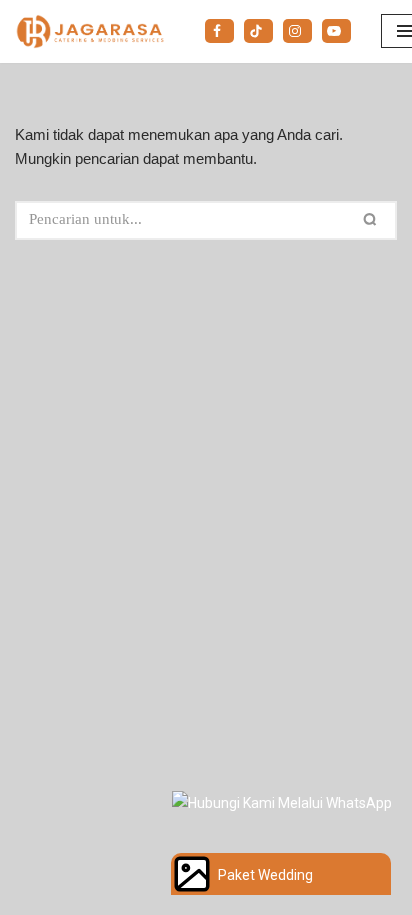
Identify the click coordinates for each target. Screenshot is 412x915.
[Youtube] (336, 31)
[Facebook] (219, 31)
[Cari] (374, 220)
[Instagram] (297, 31)
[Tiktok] (258, 31)
